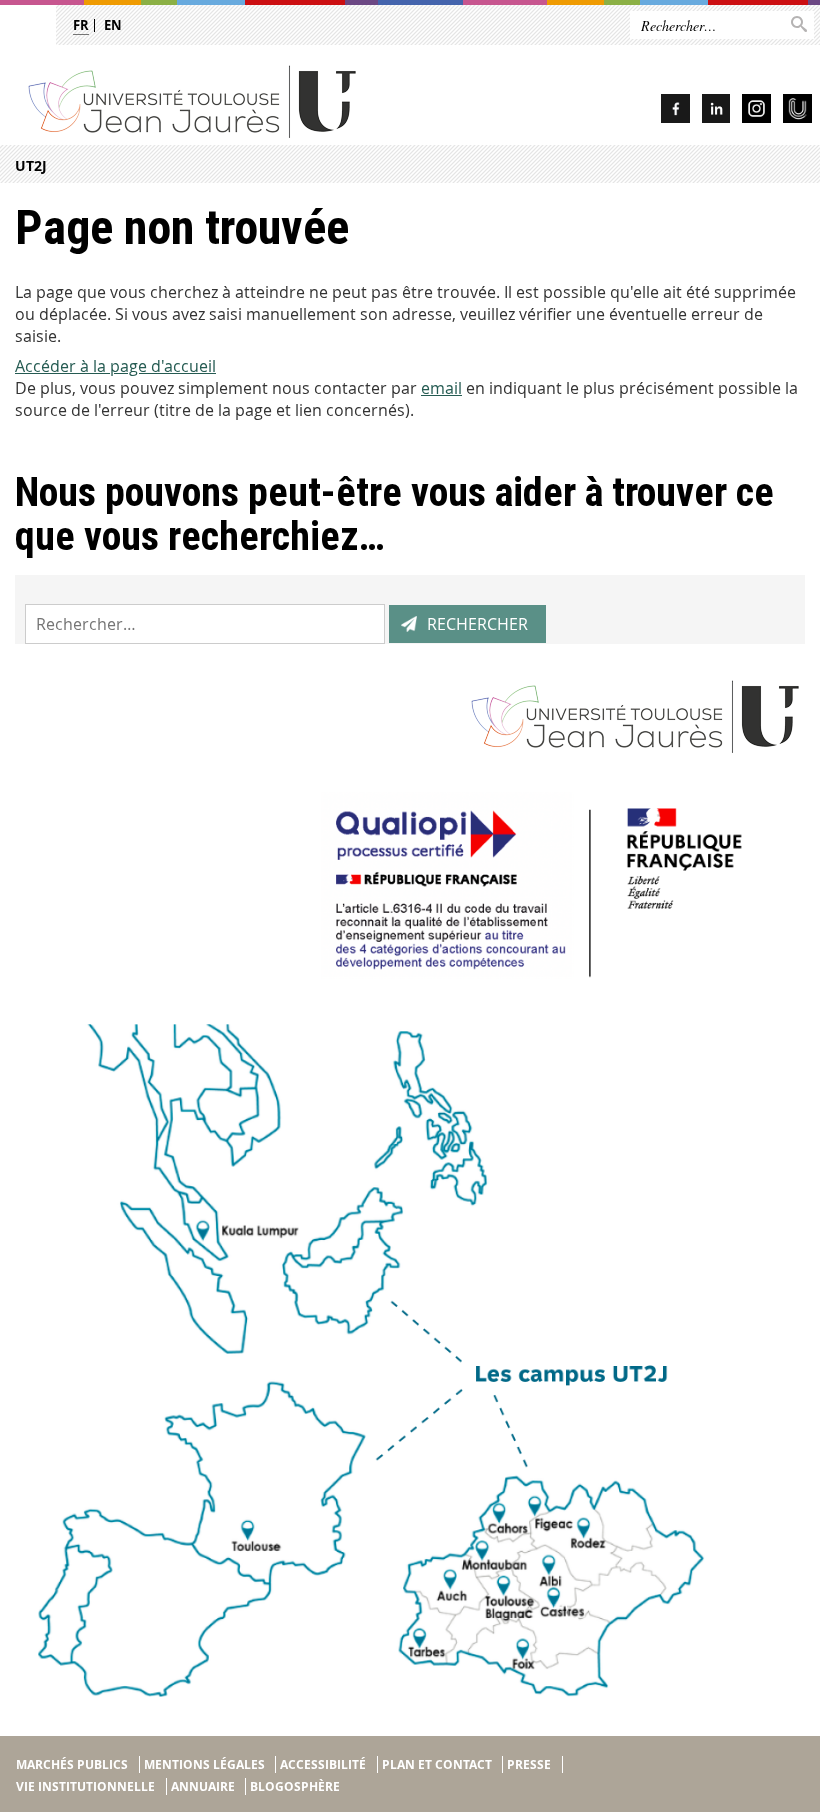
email (441, 388)
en (113, 25)
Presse (529, 1764)
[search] (205, 624)
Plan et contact (437, 1764)
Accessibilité (323, 1764)
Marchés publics (72, 1764)
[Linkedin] (716, 111)
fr (81, 25)
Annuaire (203, 1786)
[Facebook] (675, 111)
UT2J (31, 165)
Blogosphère (295, 1786)
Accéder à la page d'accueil (115, 366)
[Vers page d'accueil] (246, 100)
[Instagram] (756, 111)
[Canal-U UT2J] (797, 111)
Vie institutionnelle (85, 1786)
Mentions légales (204, 1764)
